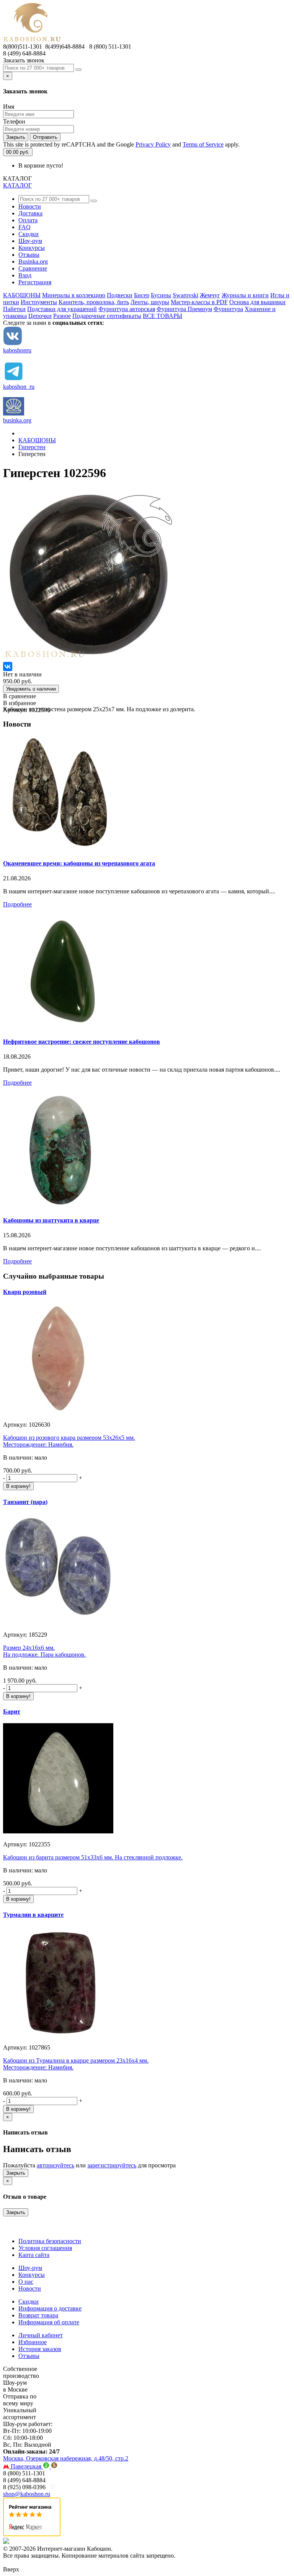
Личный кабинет (41, 2335)
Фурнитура (228, 309)
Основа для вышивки (257, 302)
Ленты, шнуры (150, 302)
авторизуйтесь (56, 2165)
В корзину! (18, 1486)
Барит (12, 1712)
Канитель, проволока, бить (94, 302)
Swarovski (185, 295)
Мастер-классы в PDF (199, 302)
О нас (26, 2282)
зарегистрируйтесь (112, 2165)
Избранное (33, 2342)
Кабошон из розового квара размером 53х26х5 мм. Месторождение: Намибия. (69, 1441)
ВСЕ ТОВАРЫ (163, 316)
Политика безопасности (50, 2241)
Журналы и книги (245, 295)
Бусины (161, 295)
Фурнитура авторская (127, 309)
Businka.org (33, 262)
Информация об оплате (49, 2322)
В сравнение (20, 696)
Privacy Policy (153, 144)
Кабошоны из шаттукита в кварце (51, 1220)
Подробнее (17, 904)
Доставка (30, 213)
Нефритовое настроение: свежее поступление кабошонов (82, 1042)
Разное (62, 316)
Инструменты (39, 302)
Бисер (142, 295)
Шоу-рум (30, 241)
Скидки (29, 234)
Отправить (45, 137)
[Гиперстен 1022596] (89, 658)
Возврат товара (38, 2315)
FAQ (24, 227)
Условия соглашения (45, 2248)
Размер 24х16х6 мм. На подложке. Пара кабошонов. (44, 1651)
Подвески (120, 295)
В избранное (20, 703)
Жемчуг (210, 295)
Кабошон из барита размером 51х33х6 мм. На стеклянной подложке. (93, 1857)
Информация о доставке (50, 2308)
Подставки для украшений (62, 309)
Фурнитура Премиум (184, 309)
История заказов (40, 2349)
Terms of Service (203, 144)
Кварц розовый (25, 1292)
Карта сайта (34, 2255)
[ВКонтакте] (8, 666)
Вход (25, 275)
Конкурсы (32, 248)
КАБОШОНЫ (22, 295)
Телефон (14, 121)
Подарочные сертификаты (107, 316)
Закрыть (16, 137)
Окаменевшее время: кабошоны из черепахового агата (79, 863)
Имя (9, 107)
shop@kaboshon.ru (27, 2494)
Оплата (28, 220)
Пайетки (14, 309)
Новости (30, 206)
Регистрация (35, 282)
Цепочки (40, 316)
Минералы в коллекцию (74, 295)
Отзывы (29, 255)
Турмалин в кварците (33, 1915)
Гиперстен (32, 447)
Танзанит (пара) (25, 1502)
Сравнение (33, 268)
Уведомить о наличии (31, 689)
